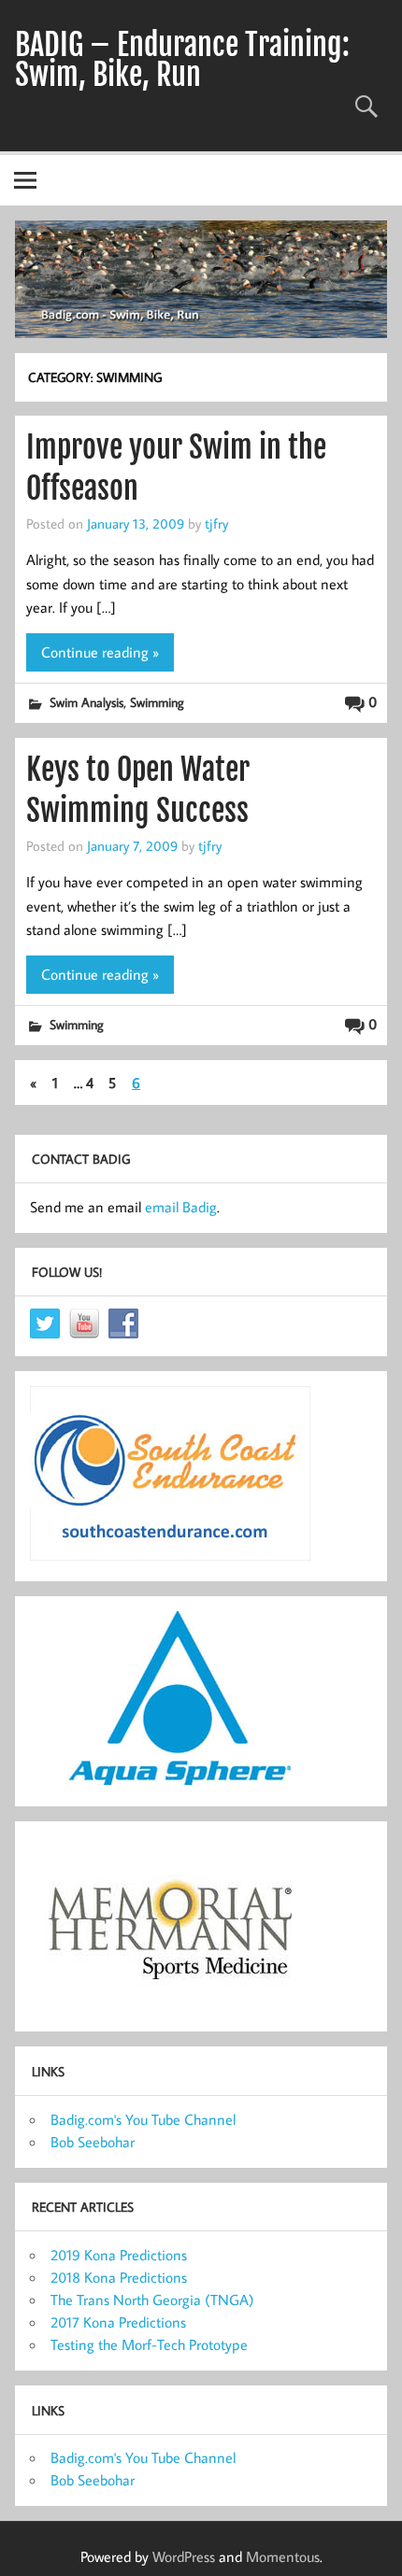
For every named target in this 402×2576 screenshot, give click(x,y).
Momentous (283, 2556)
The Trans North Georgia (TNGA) (152, 2300)
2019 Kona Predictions (119, 2255)
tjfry (216, 523)
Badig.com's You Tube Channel (143, 2119)
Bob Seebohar (93, 2142)
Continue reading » (100, 652)
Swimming (157, 702)
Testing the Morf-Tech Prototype (149, 2344)
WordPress (184, 2556)
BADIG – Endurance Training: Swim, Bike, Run (182, 60)
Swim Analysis (86, 702)
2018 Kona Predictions (119, 2277)
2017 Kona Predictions (118, 2322)
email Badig (181, 1207)
